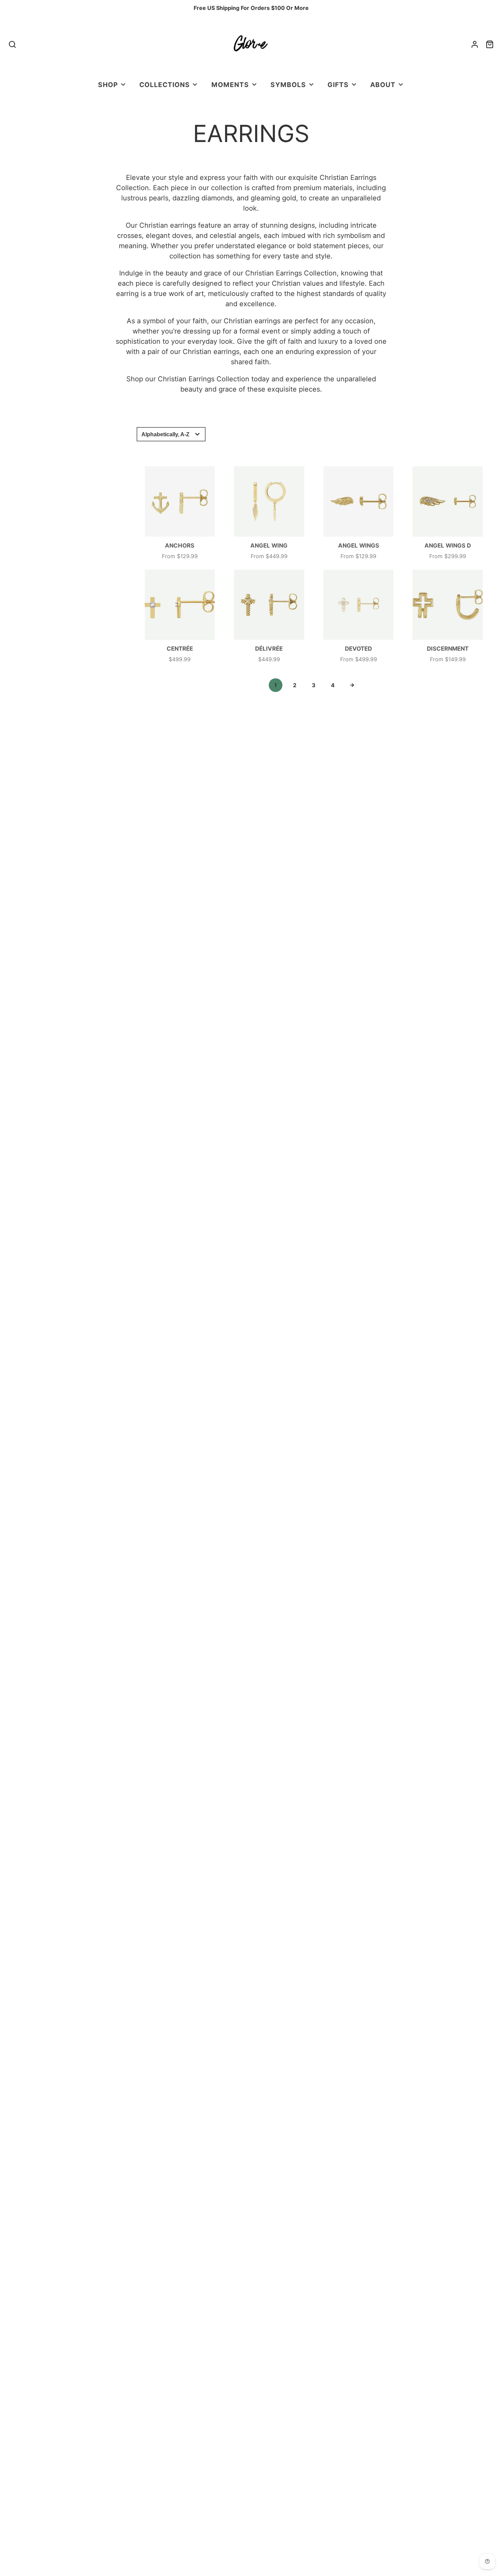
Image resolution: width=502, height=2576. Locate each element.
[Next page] (352, 685)
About (383, 85)
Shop (108, 85)
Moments (230, 85)
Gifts (338, 85)
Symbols (288, 85)
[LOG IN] (475, 44)
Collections (165, 85)
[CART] (490, 44)
